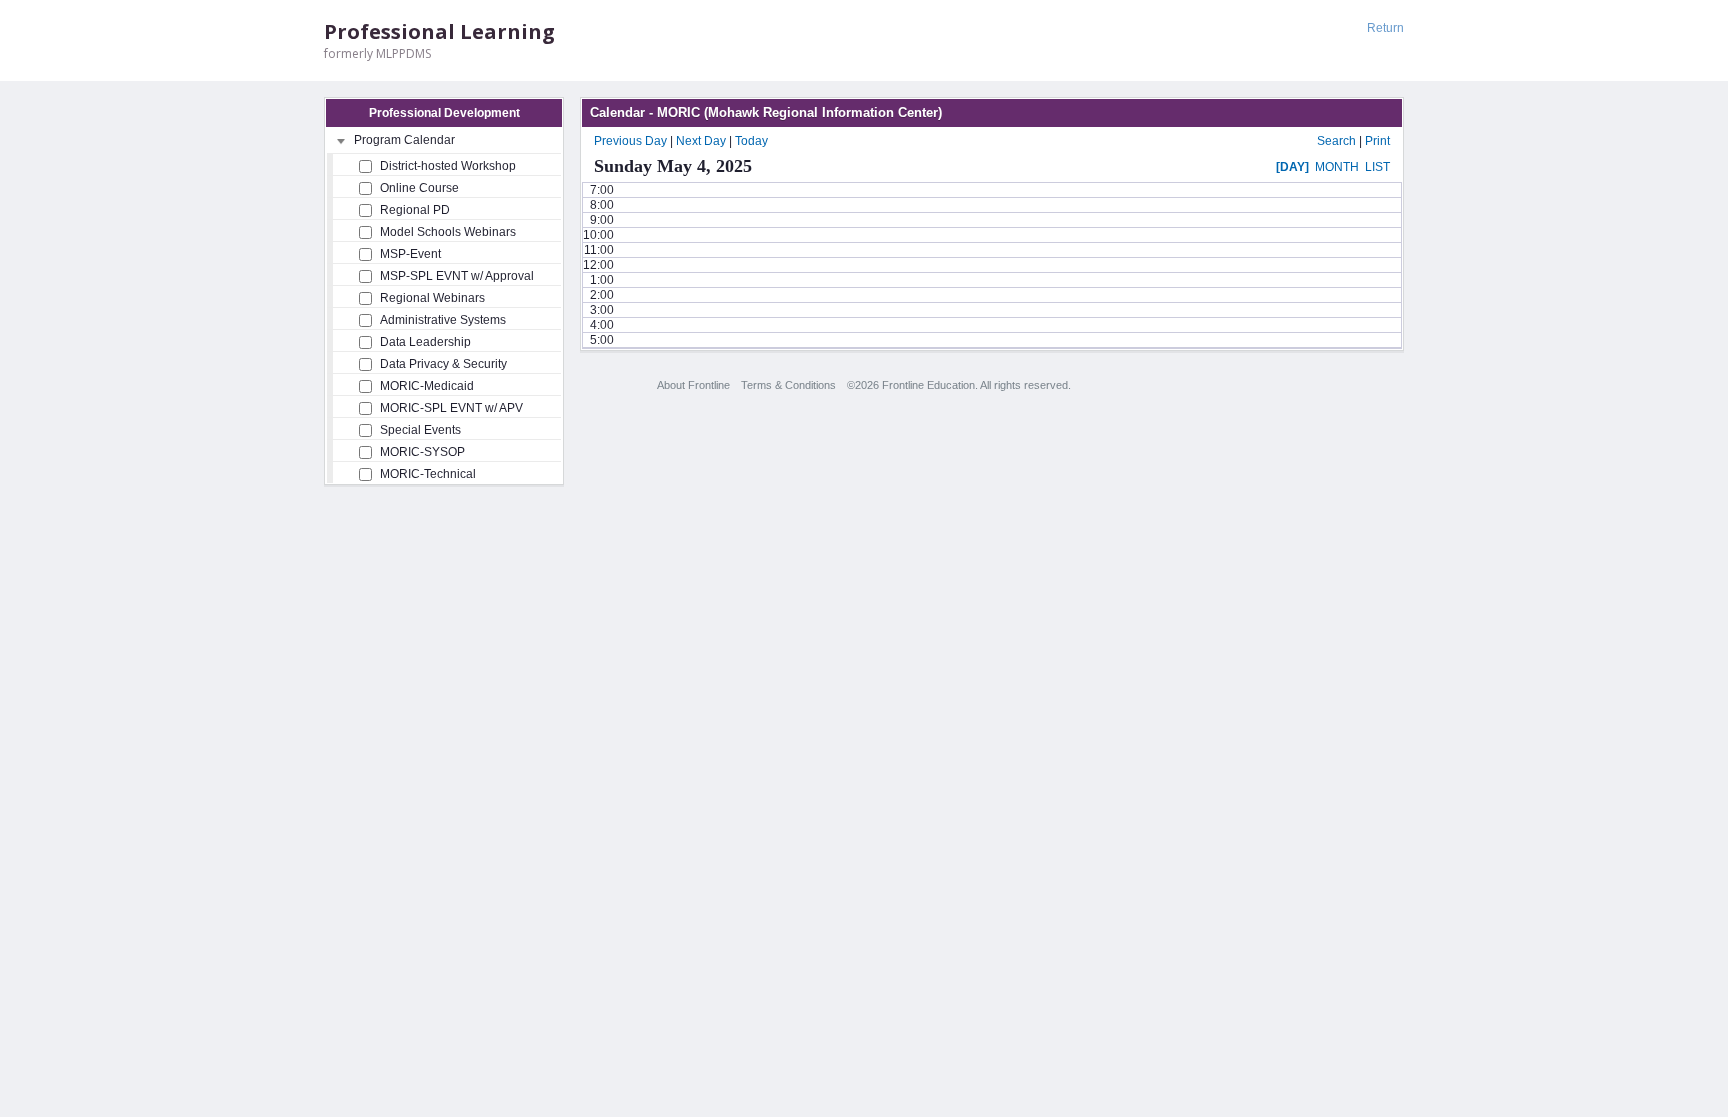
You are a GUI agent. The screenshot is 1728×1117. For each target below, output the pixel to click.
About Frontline (693, 385)
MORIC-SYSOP (422, 452)
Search (1336, 141)
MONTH (1337, 167)
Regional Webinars (432, 298)
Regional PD (415, 210)
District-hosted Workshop (448, 166)
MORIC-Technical (428, 474)
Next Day (701, 141)
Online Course (419, 188)
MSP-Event (410, 254)
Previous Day (630, 141)
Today (751, 141)
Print (1377, 141)
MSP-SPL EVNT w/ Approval (457, 276)
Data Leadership (425, 342)
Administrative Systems (443, 320)
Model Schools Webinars (448, 232)
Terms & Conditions (788, 385)
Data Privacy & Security (443, 364)
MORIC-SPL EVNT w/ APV (451, 408)
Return (1385, 28)
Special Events (420, 430)
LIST (1377, 167)
